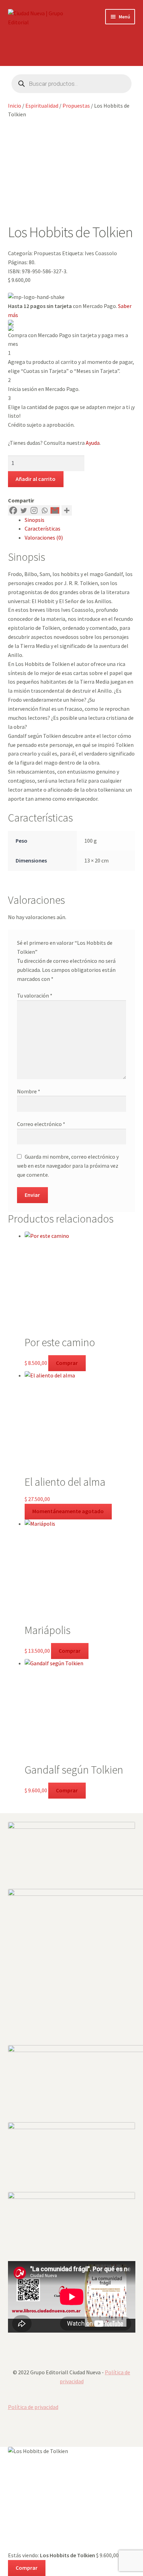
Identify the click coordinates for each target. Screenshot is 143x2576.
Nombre (29, 1091)
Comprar (67, 1363)
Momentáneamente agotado (68, 1511)
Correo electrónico (41, 1124)
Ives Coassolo (101, 253)
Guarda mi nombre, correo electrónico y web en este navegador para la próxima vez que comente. (68, 1166)
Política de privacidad (33, 2407)
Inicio (15, 106)
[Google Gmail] (55, 510)
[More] (67, 510)
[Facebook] (13, 510)
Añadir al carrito (36, 479)
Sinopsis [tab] (35, 520)
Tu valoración (35, 995)
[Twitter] (24, 510)
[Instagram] (34, 510)
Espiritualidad (42, 106)
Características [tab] (43, 528)
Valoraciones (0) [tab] (44, 537)
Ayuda (93, 443)
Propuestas (76, 106)
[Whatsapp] (44, 510)
